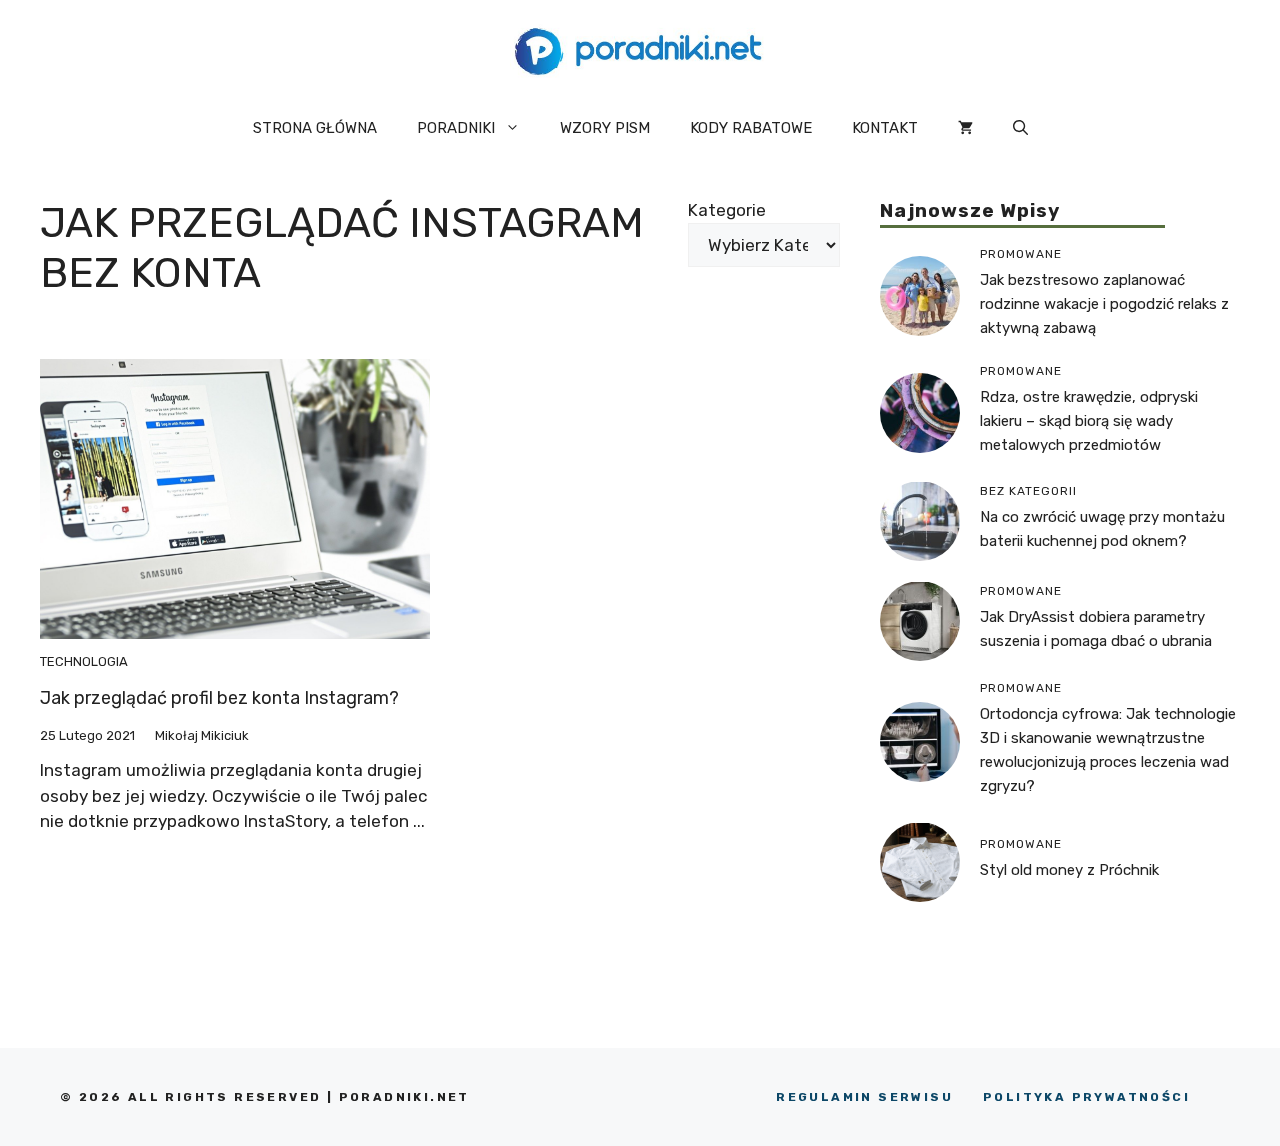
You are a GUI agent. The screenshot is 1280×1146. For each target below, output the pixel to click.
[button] (1020, 128)
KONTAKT (885, 128)
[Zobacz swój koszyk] (965, 128)
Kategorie (727, 210)
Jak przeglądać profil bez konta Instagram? (219, 698)
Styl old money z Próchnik (1069, 870)
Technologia (84, 661)
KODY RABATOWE (751, 128)
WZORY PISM (605, 128)
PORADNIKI (456, 128)
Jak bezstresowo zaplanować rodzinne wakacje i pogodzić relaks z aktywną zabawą (1104, 303)
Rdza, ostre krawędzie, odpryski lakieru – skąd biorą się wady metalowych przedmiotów (1089, 420)
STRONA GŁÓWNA (315, 128)
